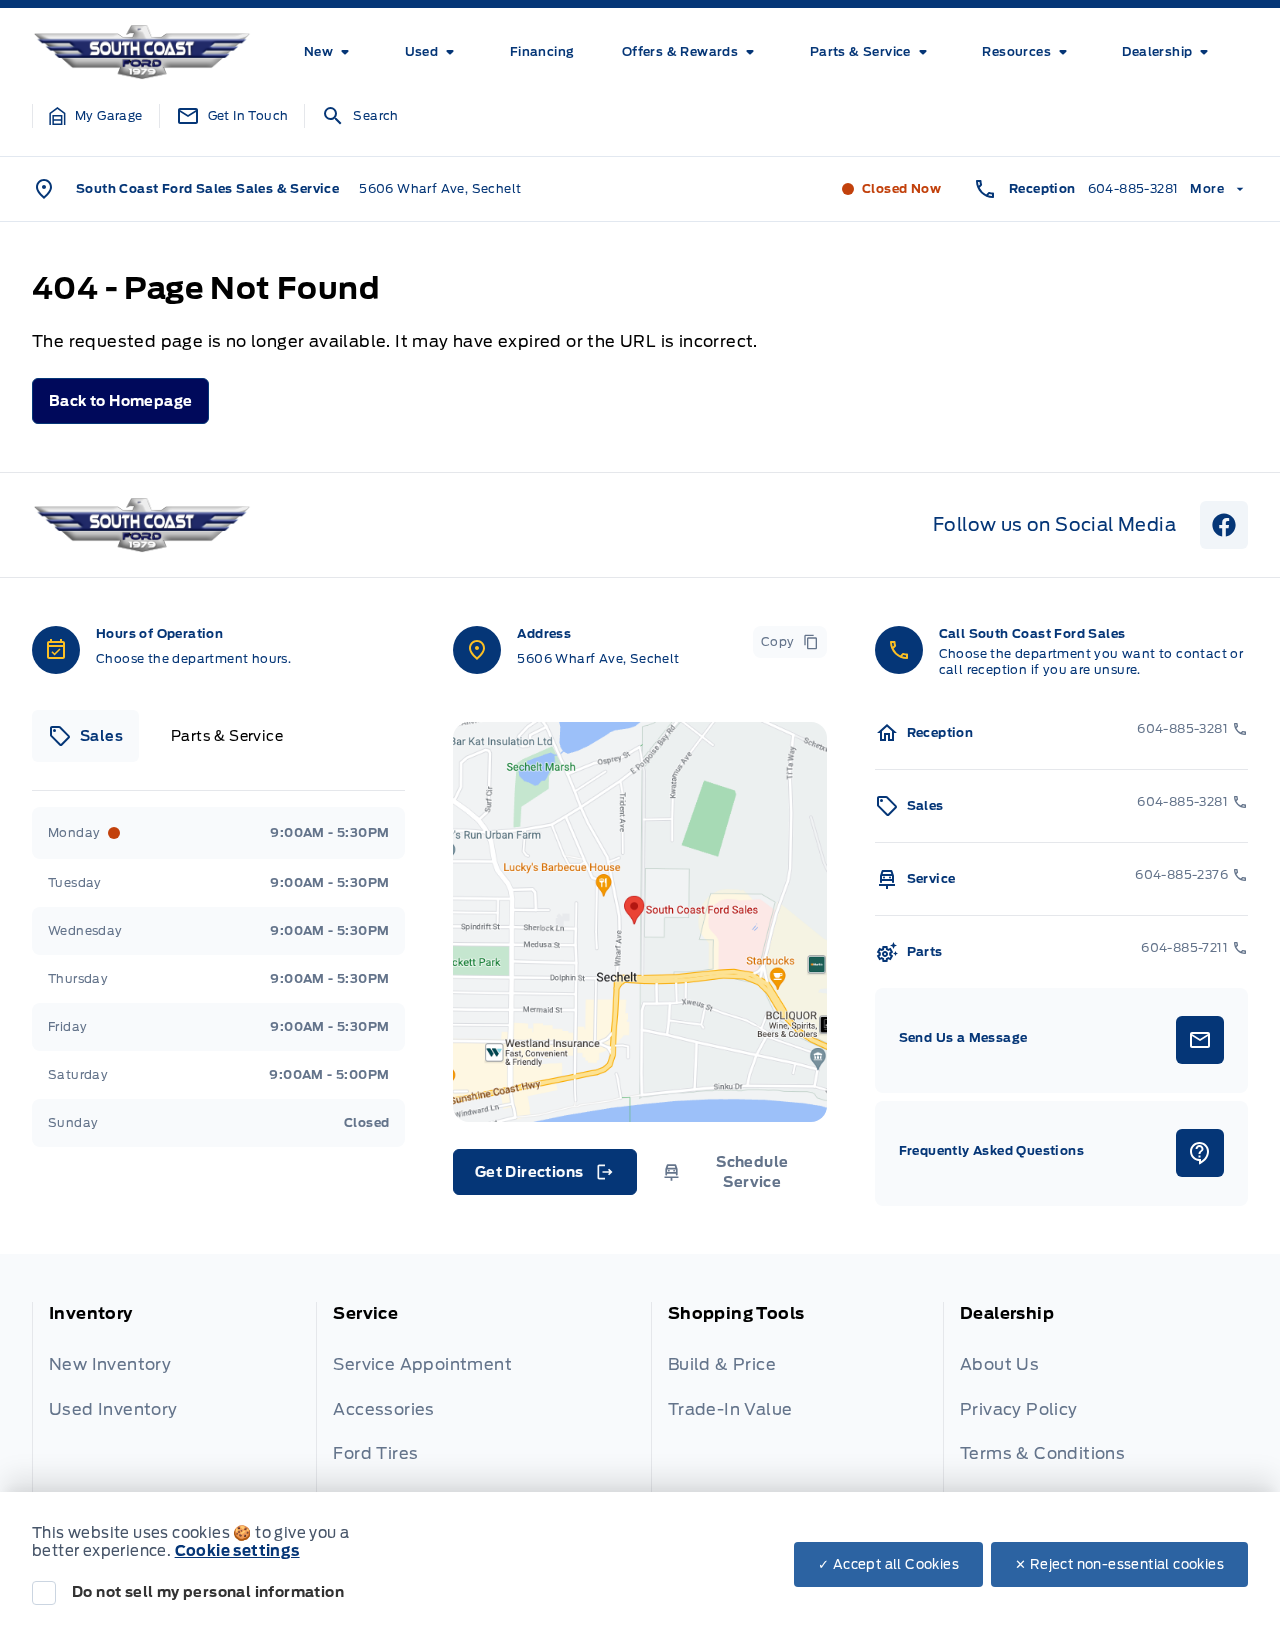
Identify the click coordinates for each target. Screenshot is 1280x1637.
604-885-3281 (1133, 188)
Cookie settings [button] (237, 1551)
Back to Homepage (120, 401)
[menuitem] (330, 52)
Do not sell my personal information (208, 1592)
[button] (96, 116)
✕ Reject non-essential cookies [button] (1119, 1564)
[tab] (85, 736)
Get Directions (543, 1177)
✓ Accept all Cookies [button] (888, 1564)
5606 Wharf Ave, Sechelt (440, 188)
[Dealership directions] (639, 922)
